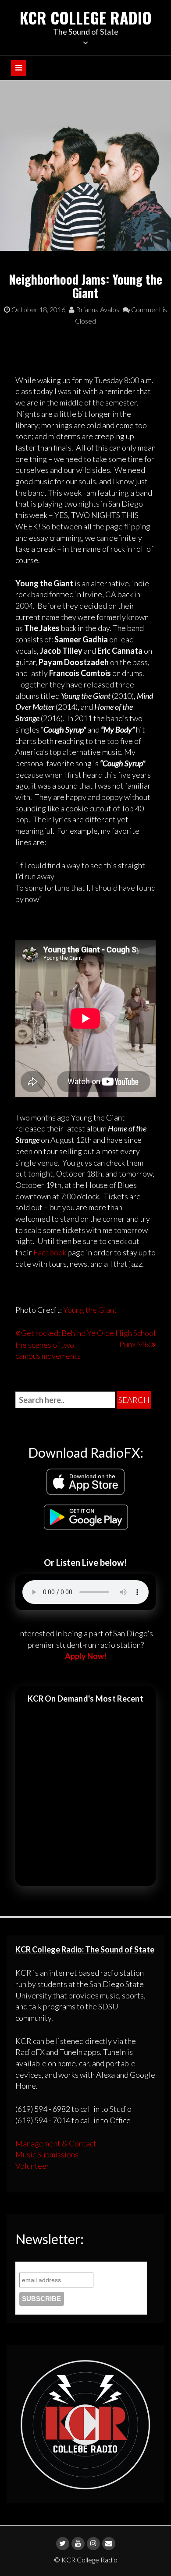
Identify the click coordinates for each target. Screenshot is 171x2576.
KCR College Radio (86, 17)
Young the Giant (90, 1310)
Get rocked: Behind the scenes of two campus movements (50, 1344)
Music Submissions (47, 2154)
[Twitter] (63, 2544)
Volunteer (32, 2166)
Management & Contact (56, 2143)
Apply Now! (86, 1656)
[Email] (109, 2544)
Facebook (50, 1252)
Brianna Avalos (97, 309)
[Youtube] (78, 2544)
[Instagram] (93, 2544)
